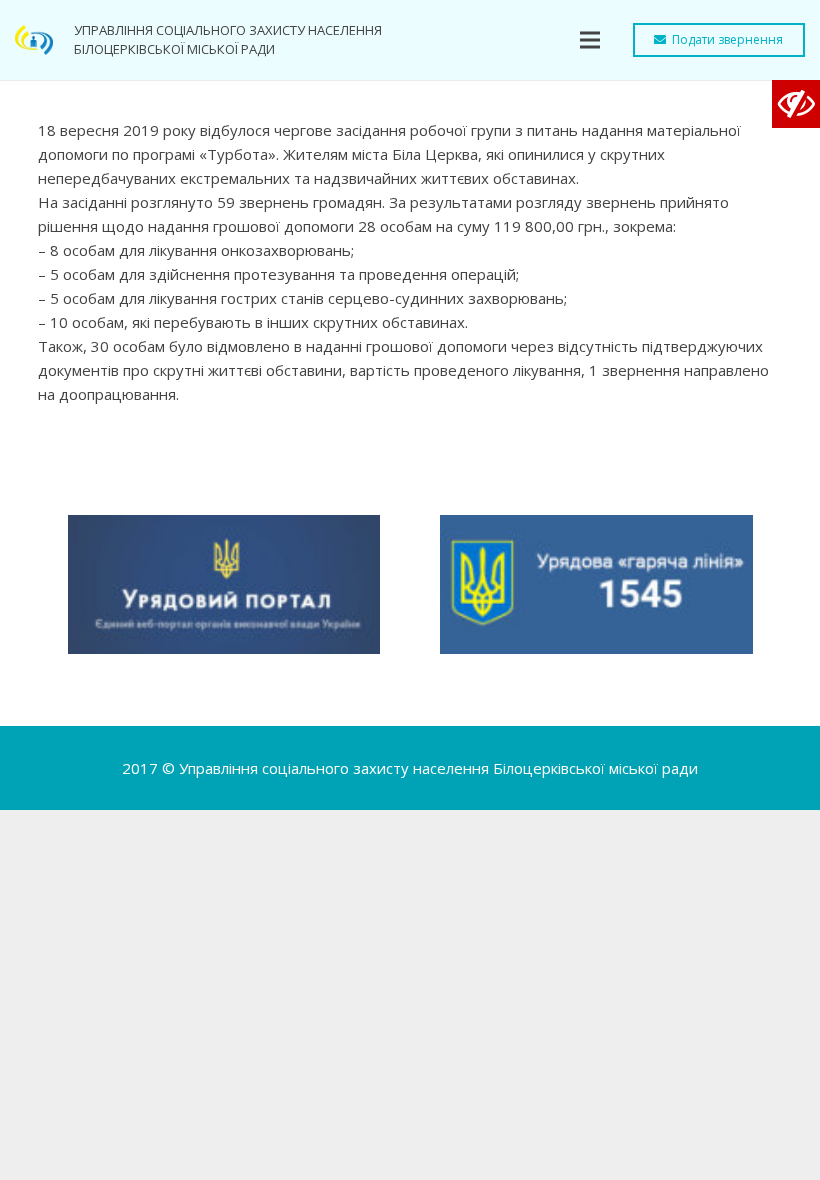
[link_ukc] (596, 584)
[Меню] (590, 40)
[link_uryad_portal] (224, 584)
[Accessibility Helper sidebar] (796, 104)
